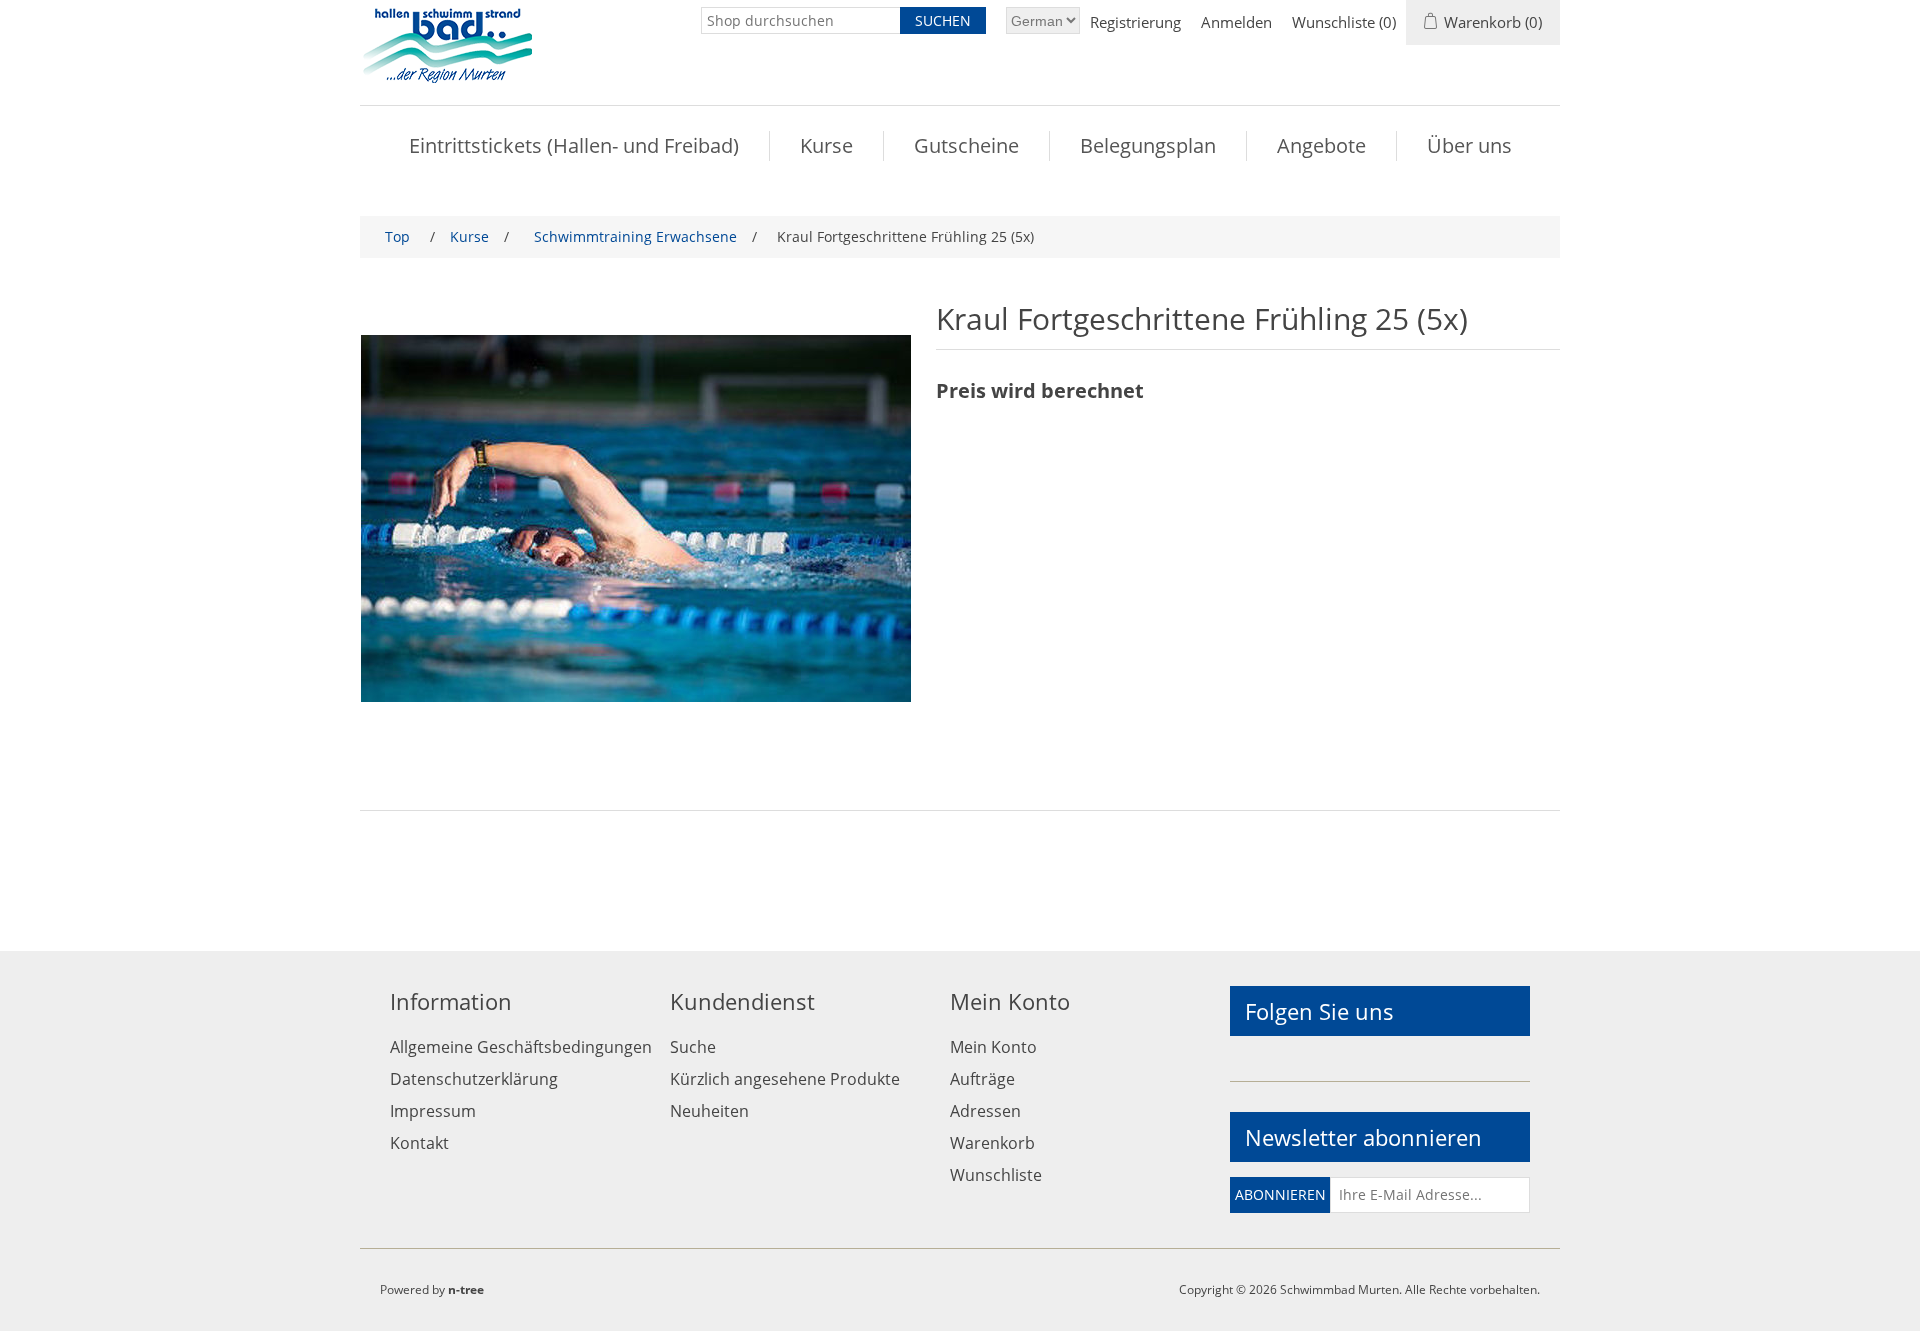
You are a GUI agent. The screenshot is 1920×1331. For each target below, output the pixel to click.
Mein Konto (993, 1047)
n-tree (466, 1289)
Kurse (826, 145)
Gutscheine (966, 145)
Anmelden (1236, 22)
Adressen (985, 1111)
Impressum (433, 1111)
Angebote (1321, 145)
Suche (693, 1047)
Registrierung (1135, 22)
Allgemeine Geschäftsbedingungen (521, 1047)
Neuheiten (709, 1111)
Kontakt (419, 1143)
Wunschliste (996, 1175)
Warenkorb (992, 1143)
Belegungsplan (1148, 145)
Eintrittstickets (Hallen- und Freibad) (574, 145)
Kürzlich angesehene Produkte (785, 1079)
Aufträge (982, 1079)
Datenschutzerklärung (474, 1079)
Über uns (1469, 145)
